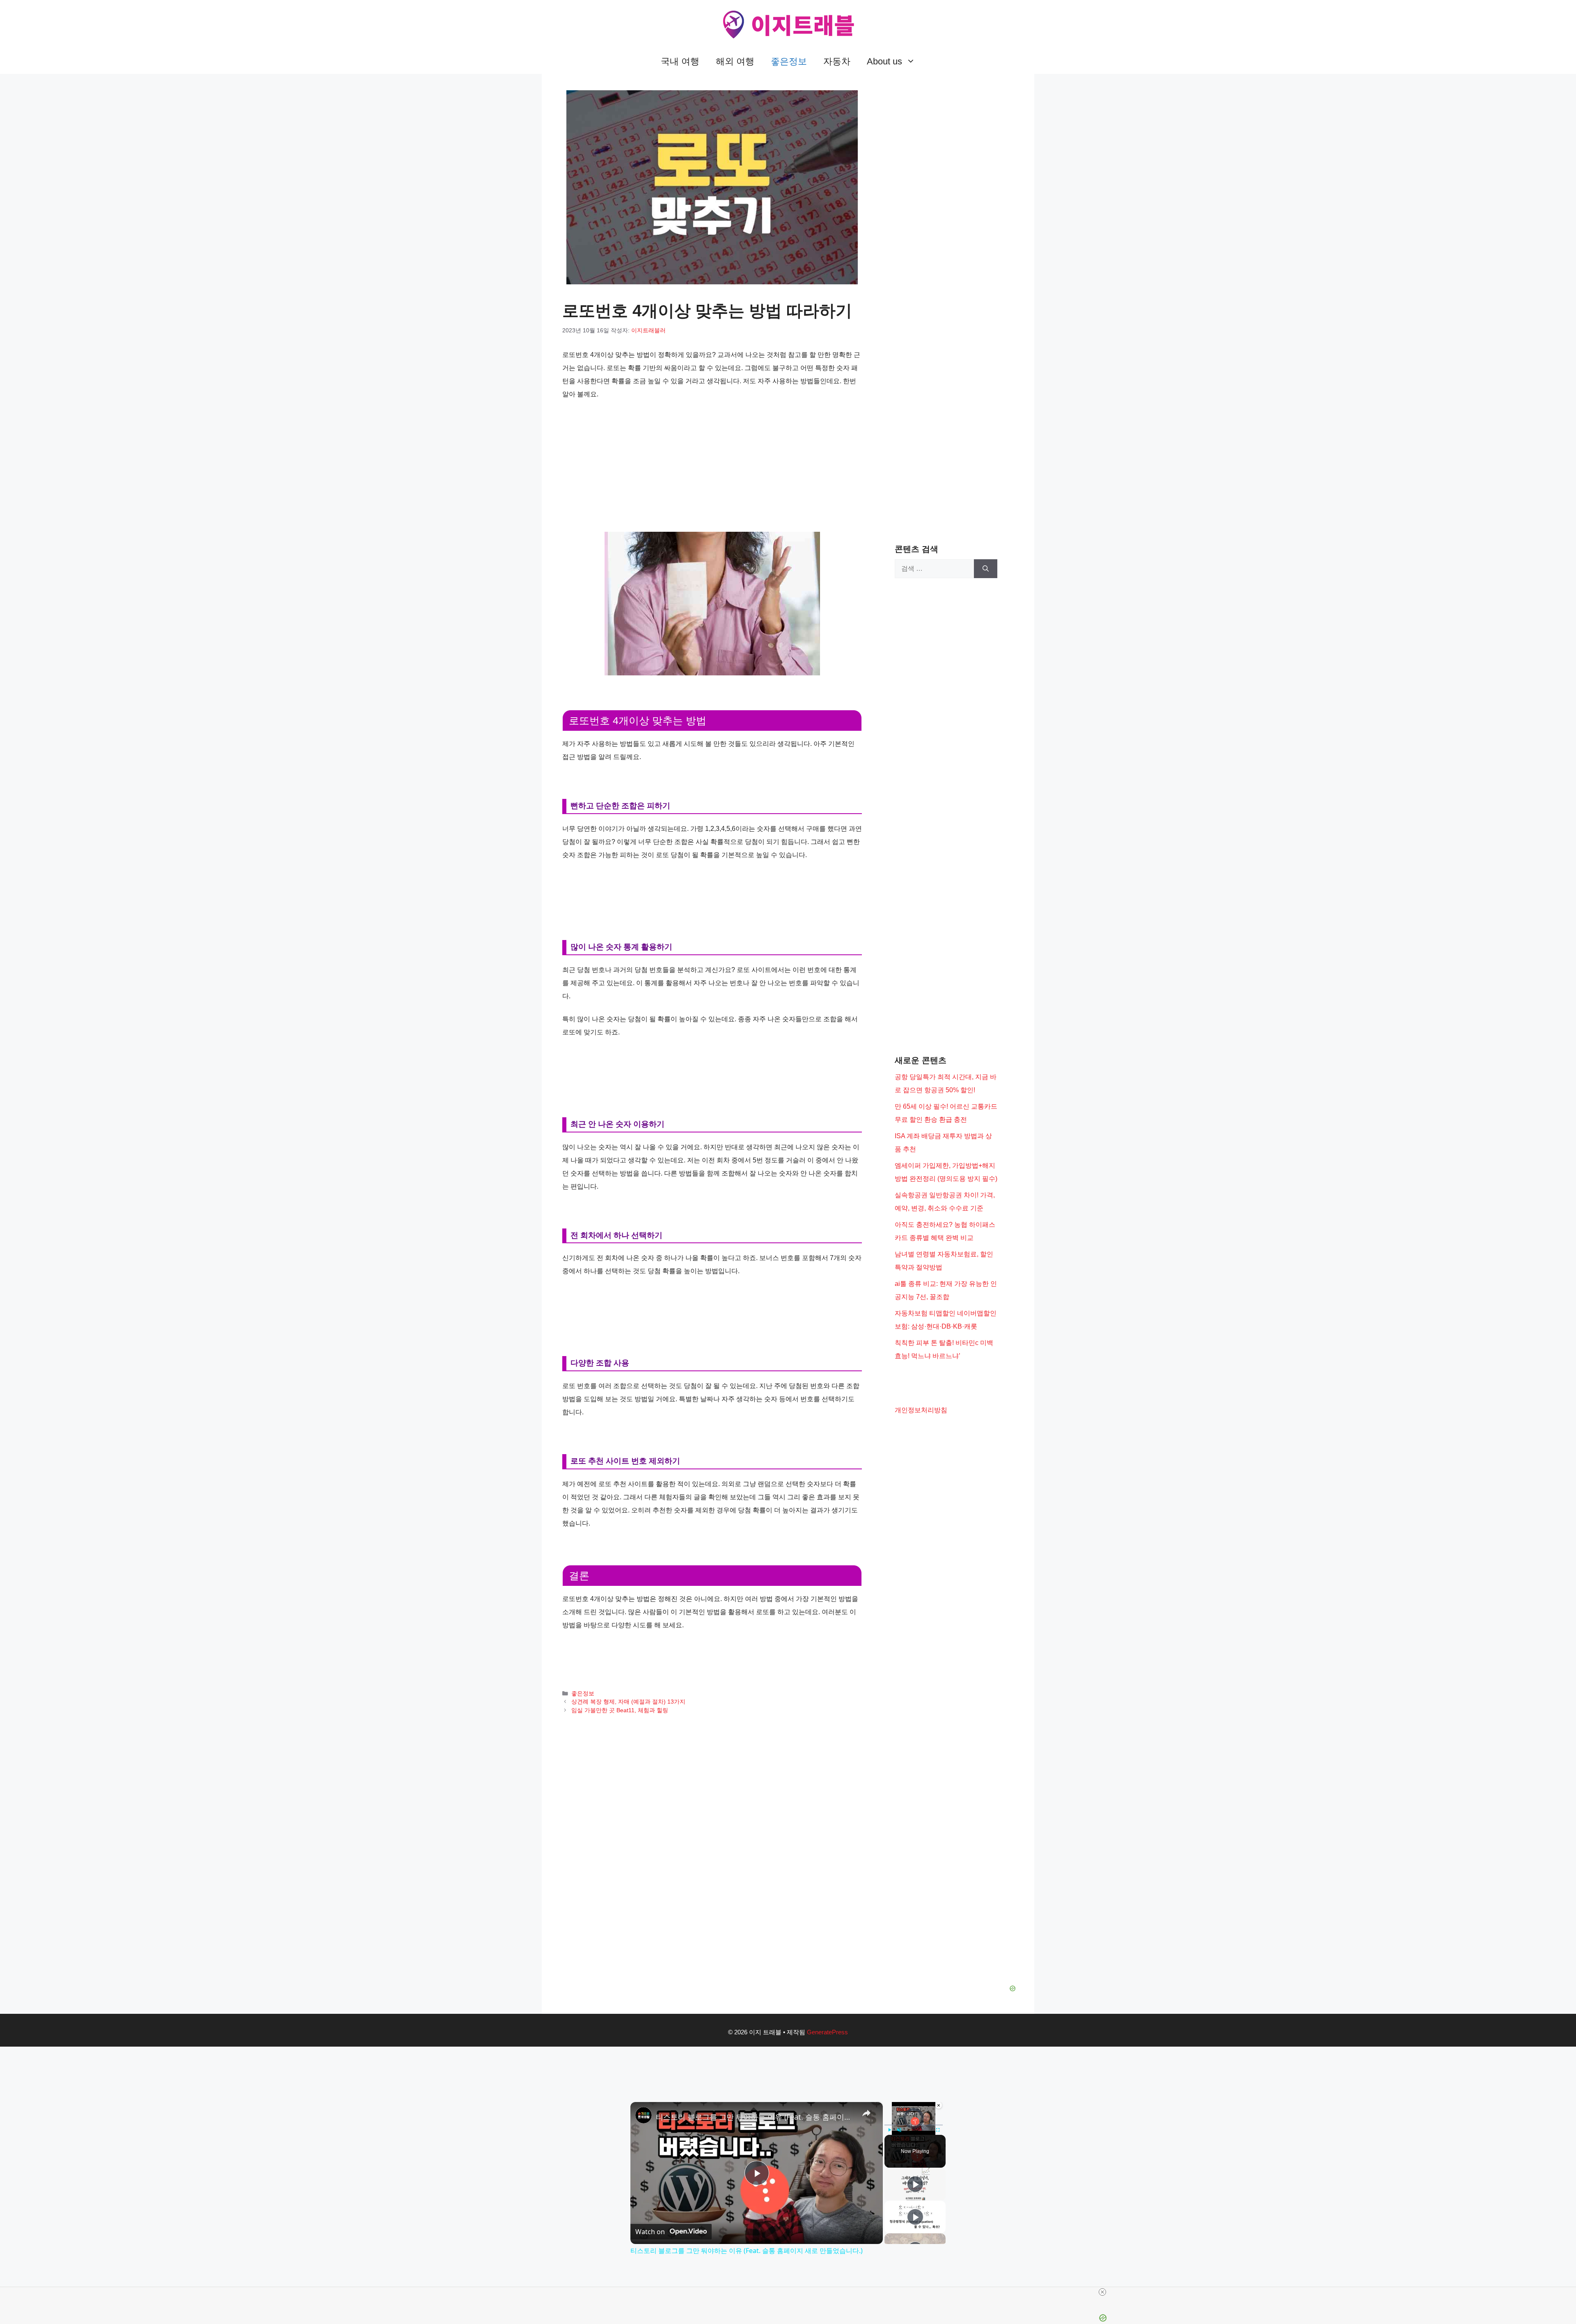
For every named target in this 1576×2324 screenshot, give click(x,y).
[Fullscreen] (938, 2130)
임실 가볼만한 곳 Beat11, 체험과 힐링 (620, 1710)
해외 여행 (735, 61)
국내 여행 (680, 61)
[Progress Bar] (914, 2125)
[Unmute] (899, 2130)
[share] (866, 2113)
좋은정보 (789, 61)
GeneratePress (827, 2032)
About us (884, 61)
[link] (644, 2115)
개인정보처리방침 (921, 1410)
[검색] (986, 569)
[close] (1102, 2292)
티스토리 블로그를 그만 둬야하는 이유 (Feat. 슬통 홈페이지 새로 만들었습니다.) (755, 2117)
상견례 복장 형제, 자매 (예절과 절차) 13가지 (628, 1702)
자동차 (837, 61)
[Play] (889, 2130)
